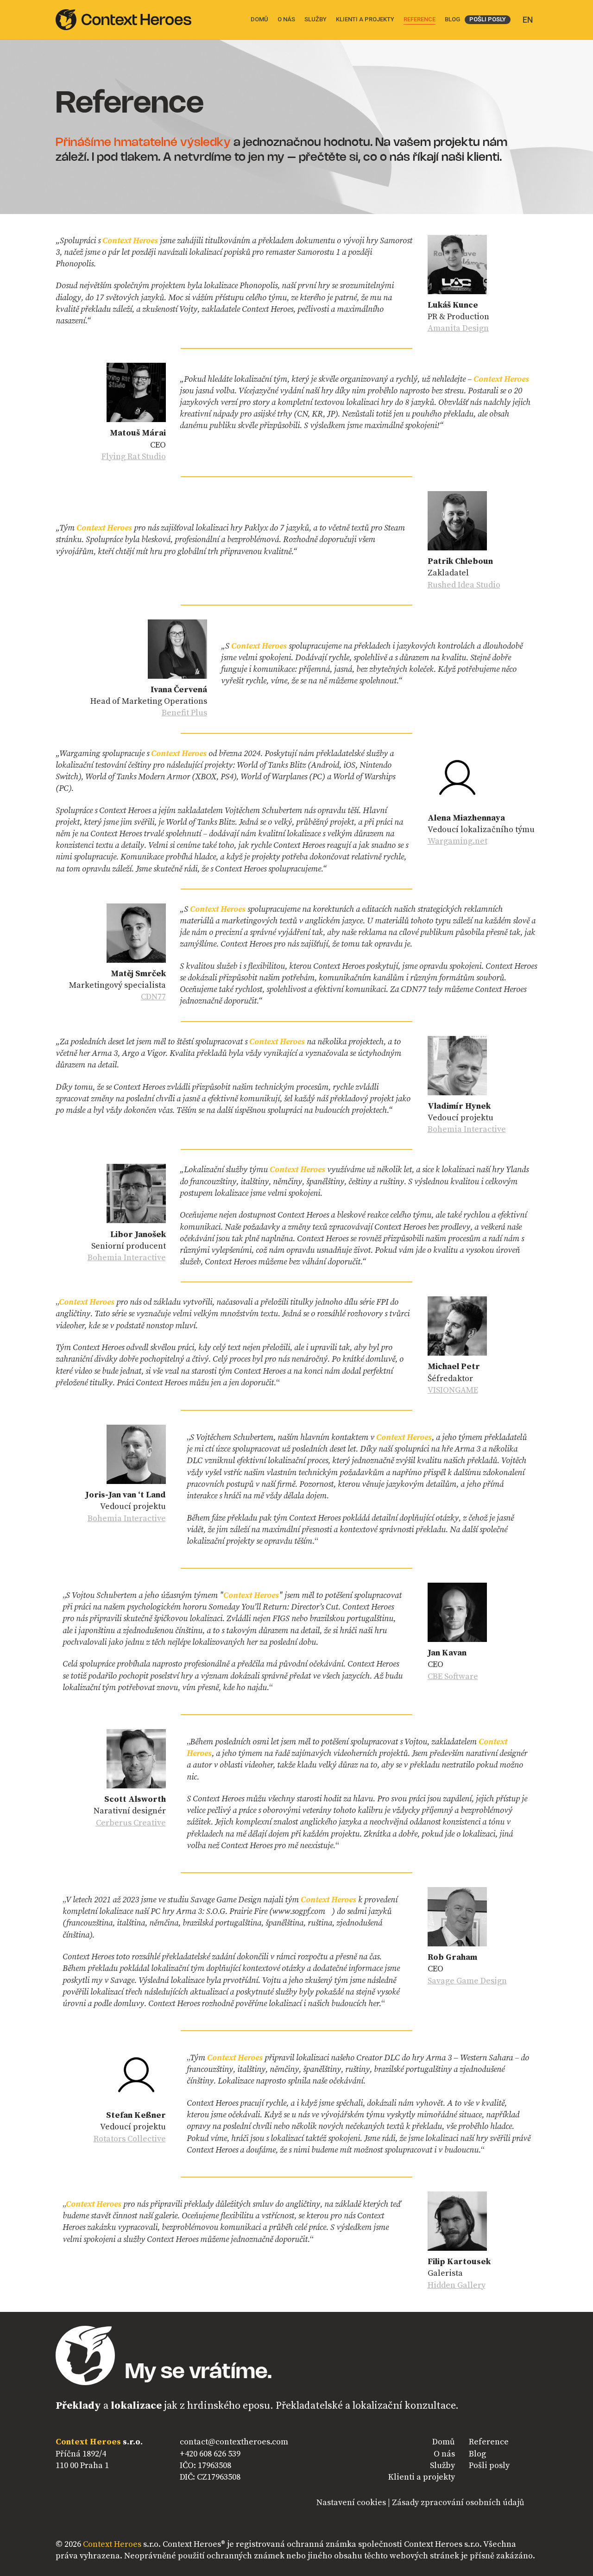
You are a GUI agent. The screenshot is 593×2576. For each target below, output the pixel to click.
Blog (477, 2454)
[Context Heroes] (123, 20)
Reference (489, 2442)
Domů (444, 2442)
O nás (444, 2454)
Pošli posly (489, 2466)
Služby (442, 2466)
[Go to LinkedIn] (63, 2504)
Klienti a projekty (422, 2477)
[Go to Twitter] (91, 2504)
